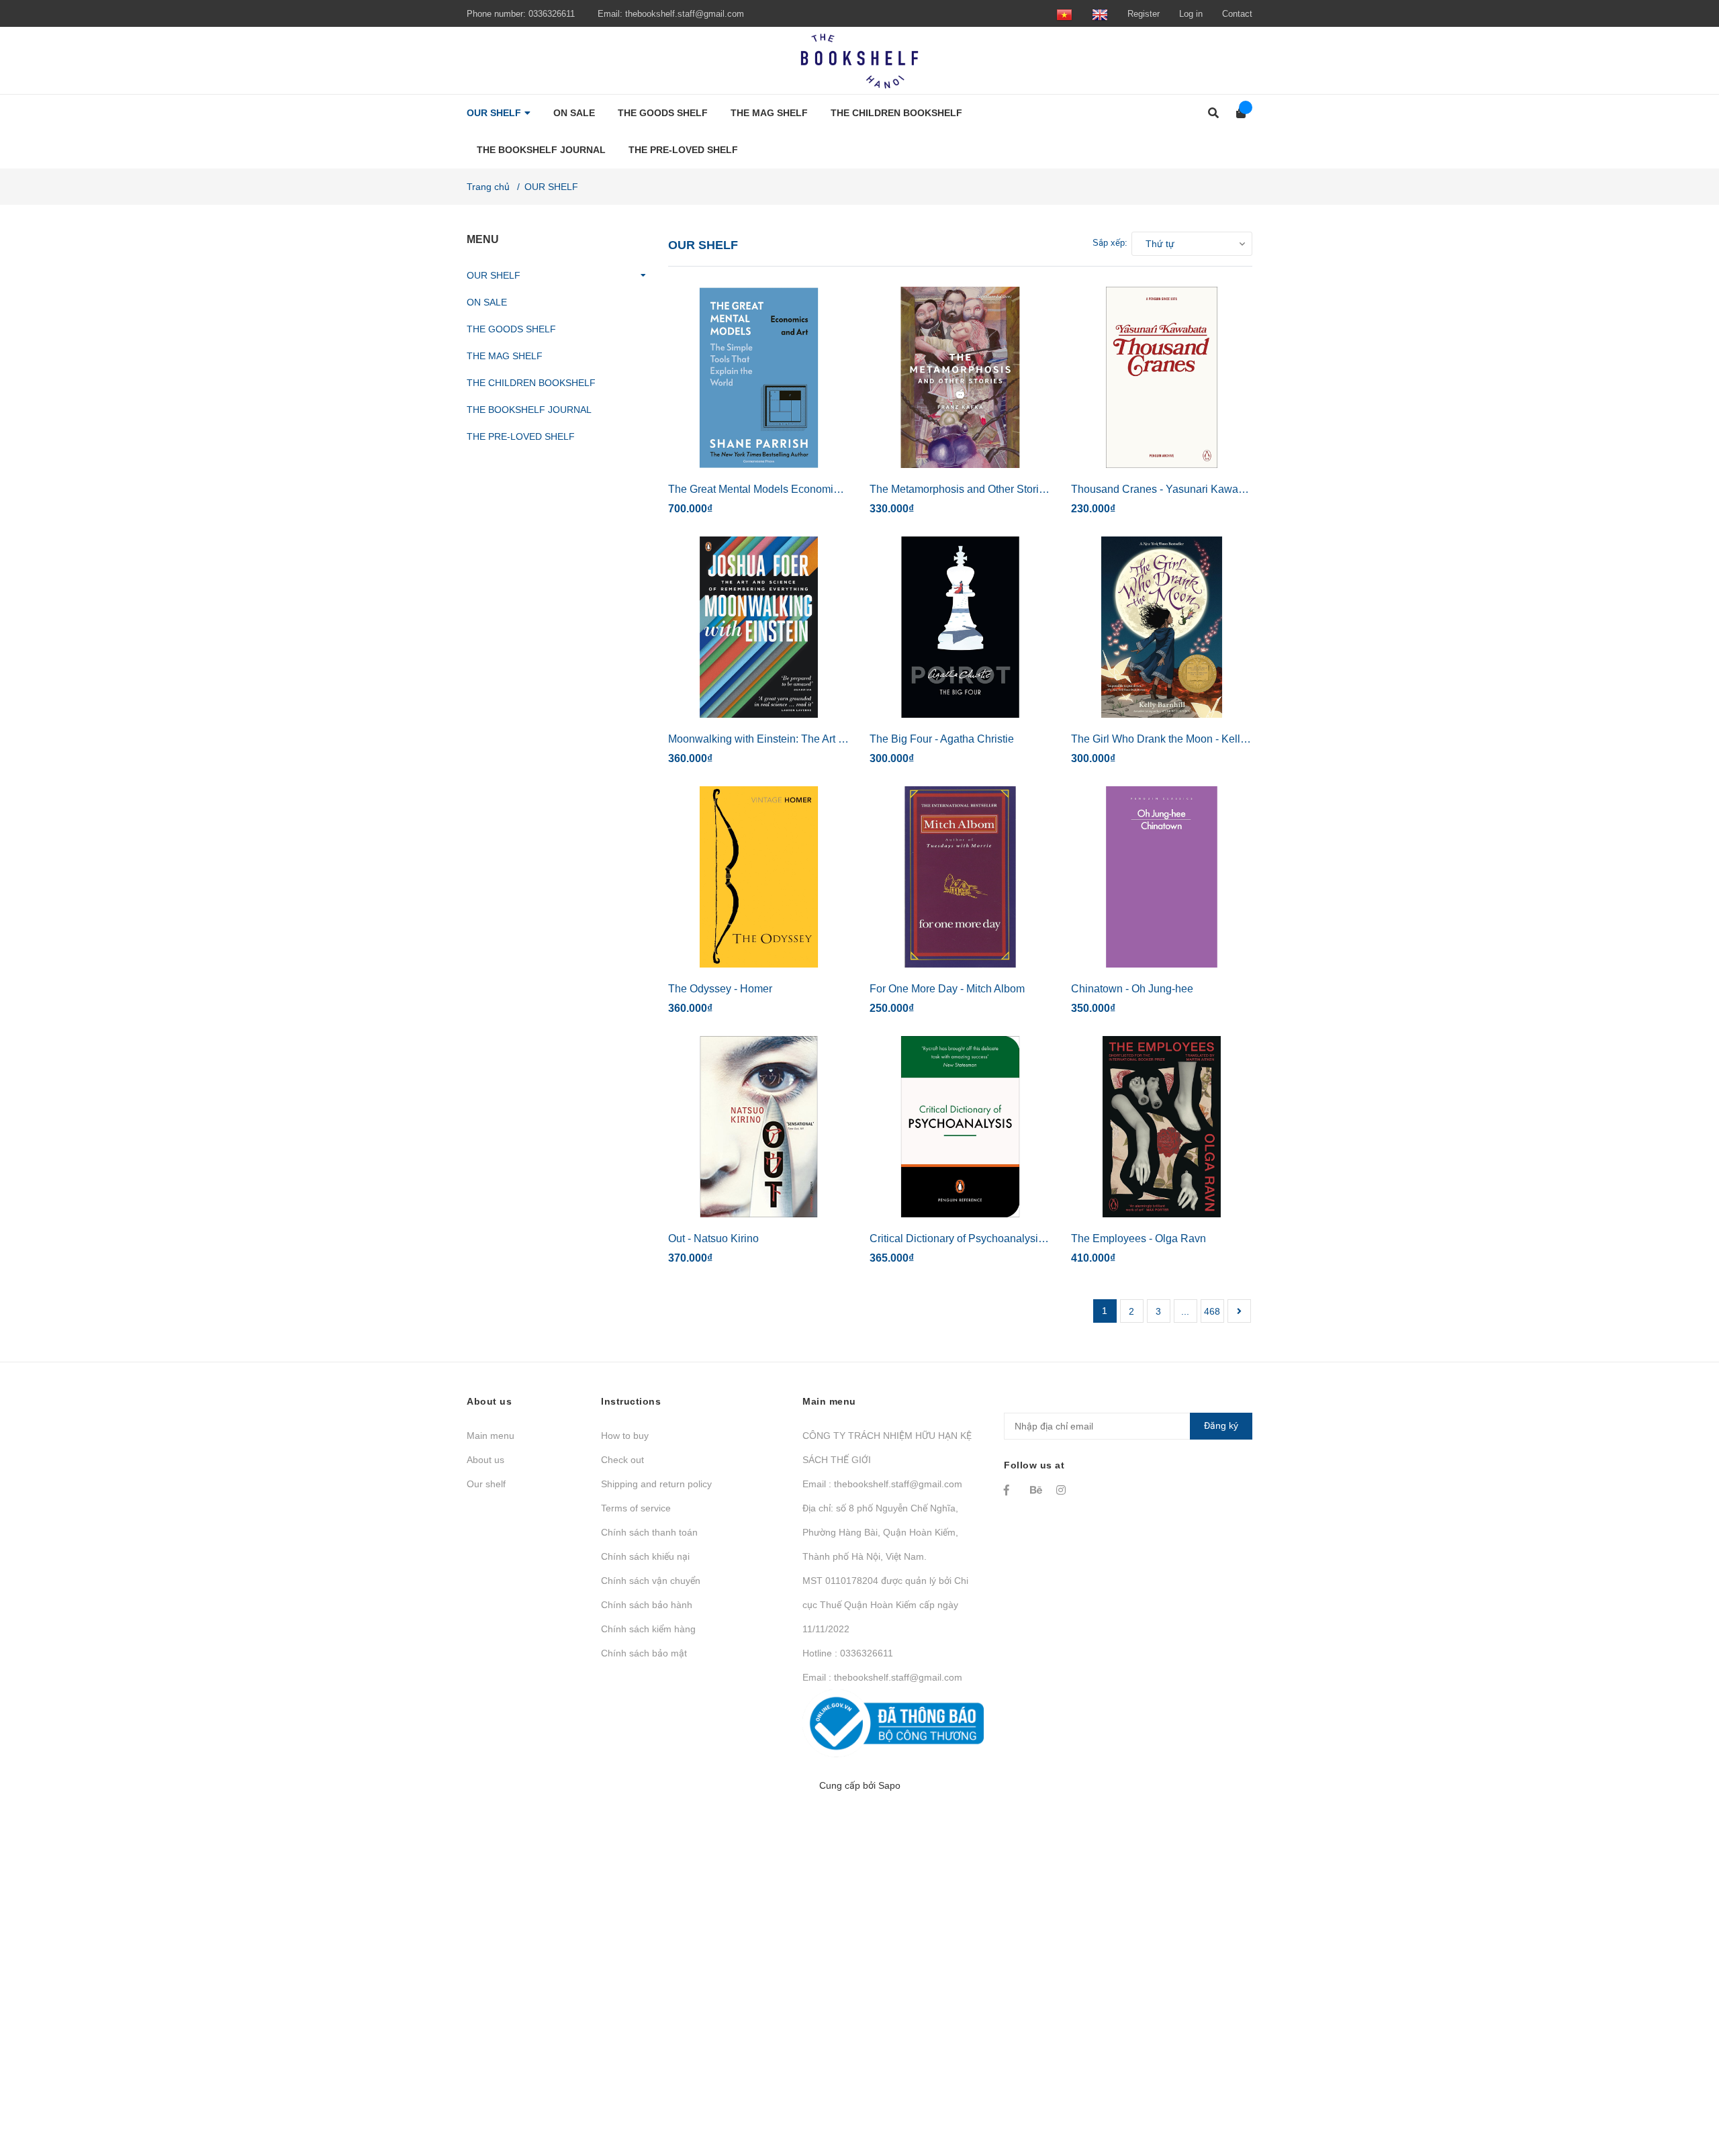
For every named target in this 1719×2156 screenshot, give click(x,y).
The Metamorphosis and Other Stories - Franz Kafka (993, 489)
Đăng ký (1221, 1425)
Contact (1237, 14)
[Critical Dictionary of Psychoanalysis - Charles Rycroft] (960, 1127)
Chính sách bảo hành (647, 1605)
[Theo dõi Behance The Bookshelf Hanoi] (1037, 1490)
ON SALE (487, 302)
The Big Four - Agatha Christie (942, 739)
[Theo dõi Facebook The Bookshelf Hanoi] (1011, 1490)
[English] (1100, 14)
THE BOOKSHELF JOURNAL (529, 410)
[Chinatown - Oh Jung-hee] (1162, 877)
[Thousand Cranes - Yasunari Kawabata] (1162, 377)
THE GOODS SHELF (511, 329)
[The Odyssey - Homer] (759, 877)
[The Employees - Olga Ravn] (1162, 1127)
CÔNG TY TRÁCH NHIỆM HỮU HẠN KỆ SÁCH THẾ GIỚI (887, 1448)
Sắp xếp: (1110, 243)
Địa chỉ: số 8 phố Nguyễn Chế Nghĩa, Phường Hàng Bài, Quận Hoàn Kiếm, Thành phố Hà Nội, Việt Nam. (880, 1532)
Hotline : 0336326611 (848, 1653)
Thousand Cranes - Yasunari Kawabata (1165, 489)
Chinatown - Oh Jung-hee (1132, 989)
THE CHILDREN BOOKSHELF (531, 383)
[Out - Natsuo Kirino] (759, 1127)
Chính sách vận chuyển (651, 1581)
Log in (1191, 14)
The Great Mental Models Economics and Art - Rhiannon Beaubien (827, 489)
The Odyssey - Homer (720, 989)
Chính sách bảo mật (644, 1653)
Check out (622, 1460)
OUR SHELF (494, 275)
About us (485, 1460)
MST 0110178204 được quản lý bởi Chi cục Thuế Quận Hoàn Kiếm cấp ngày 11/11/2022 (885, 1605)
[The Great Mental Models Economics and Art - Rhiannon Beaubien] (759, 377)
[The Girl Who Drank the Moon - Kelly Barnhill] (1162, 627)
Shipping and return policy (656, 1484)
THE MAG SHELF (505, 356)
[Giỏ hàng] (1237, 113)
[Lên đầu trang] (1682, 2091)
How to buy (625, 1436)
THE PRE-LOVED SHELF (521, 436)
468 (1212, 1311)
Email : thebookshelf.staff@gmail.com (882, 1484)
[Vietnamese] (1064, 14)
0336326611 (552, 14)
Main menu (491, 1436)
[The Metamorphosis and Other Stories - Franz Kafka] (960, 377)
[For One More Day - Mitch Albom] (960, 877)
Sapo (889, 1785)
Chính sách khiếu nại (645, 1556)
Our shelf (486, 1484)
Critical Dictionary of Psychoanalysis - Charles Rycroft (998, 1238)
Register (1144, 14)
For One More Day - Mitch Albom (947, 989)
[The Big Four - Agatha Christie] (960, 627)
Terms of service (636, 1508)
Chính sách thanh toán (649, 1532)
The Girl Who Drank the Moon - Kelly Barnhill (1178, 739)
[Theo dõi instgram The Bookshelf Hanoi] (1063, 1490)
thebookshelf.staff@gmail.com (685, 14)
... (1185, 1311)
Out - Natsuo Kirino (713, 1238)
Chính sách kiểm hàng (648, 1629)
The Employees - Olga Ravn (1139, 1238)
